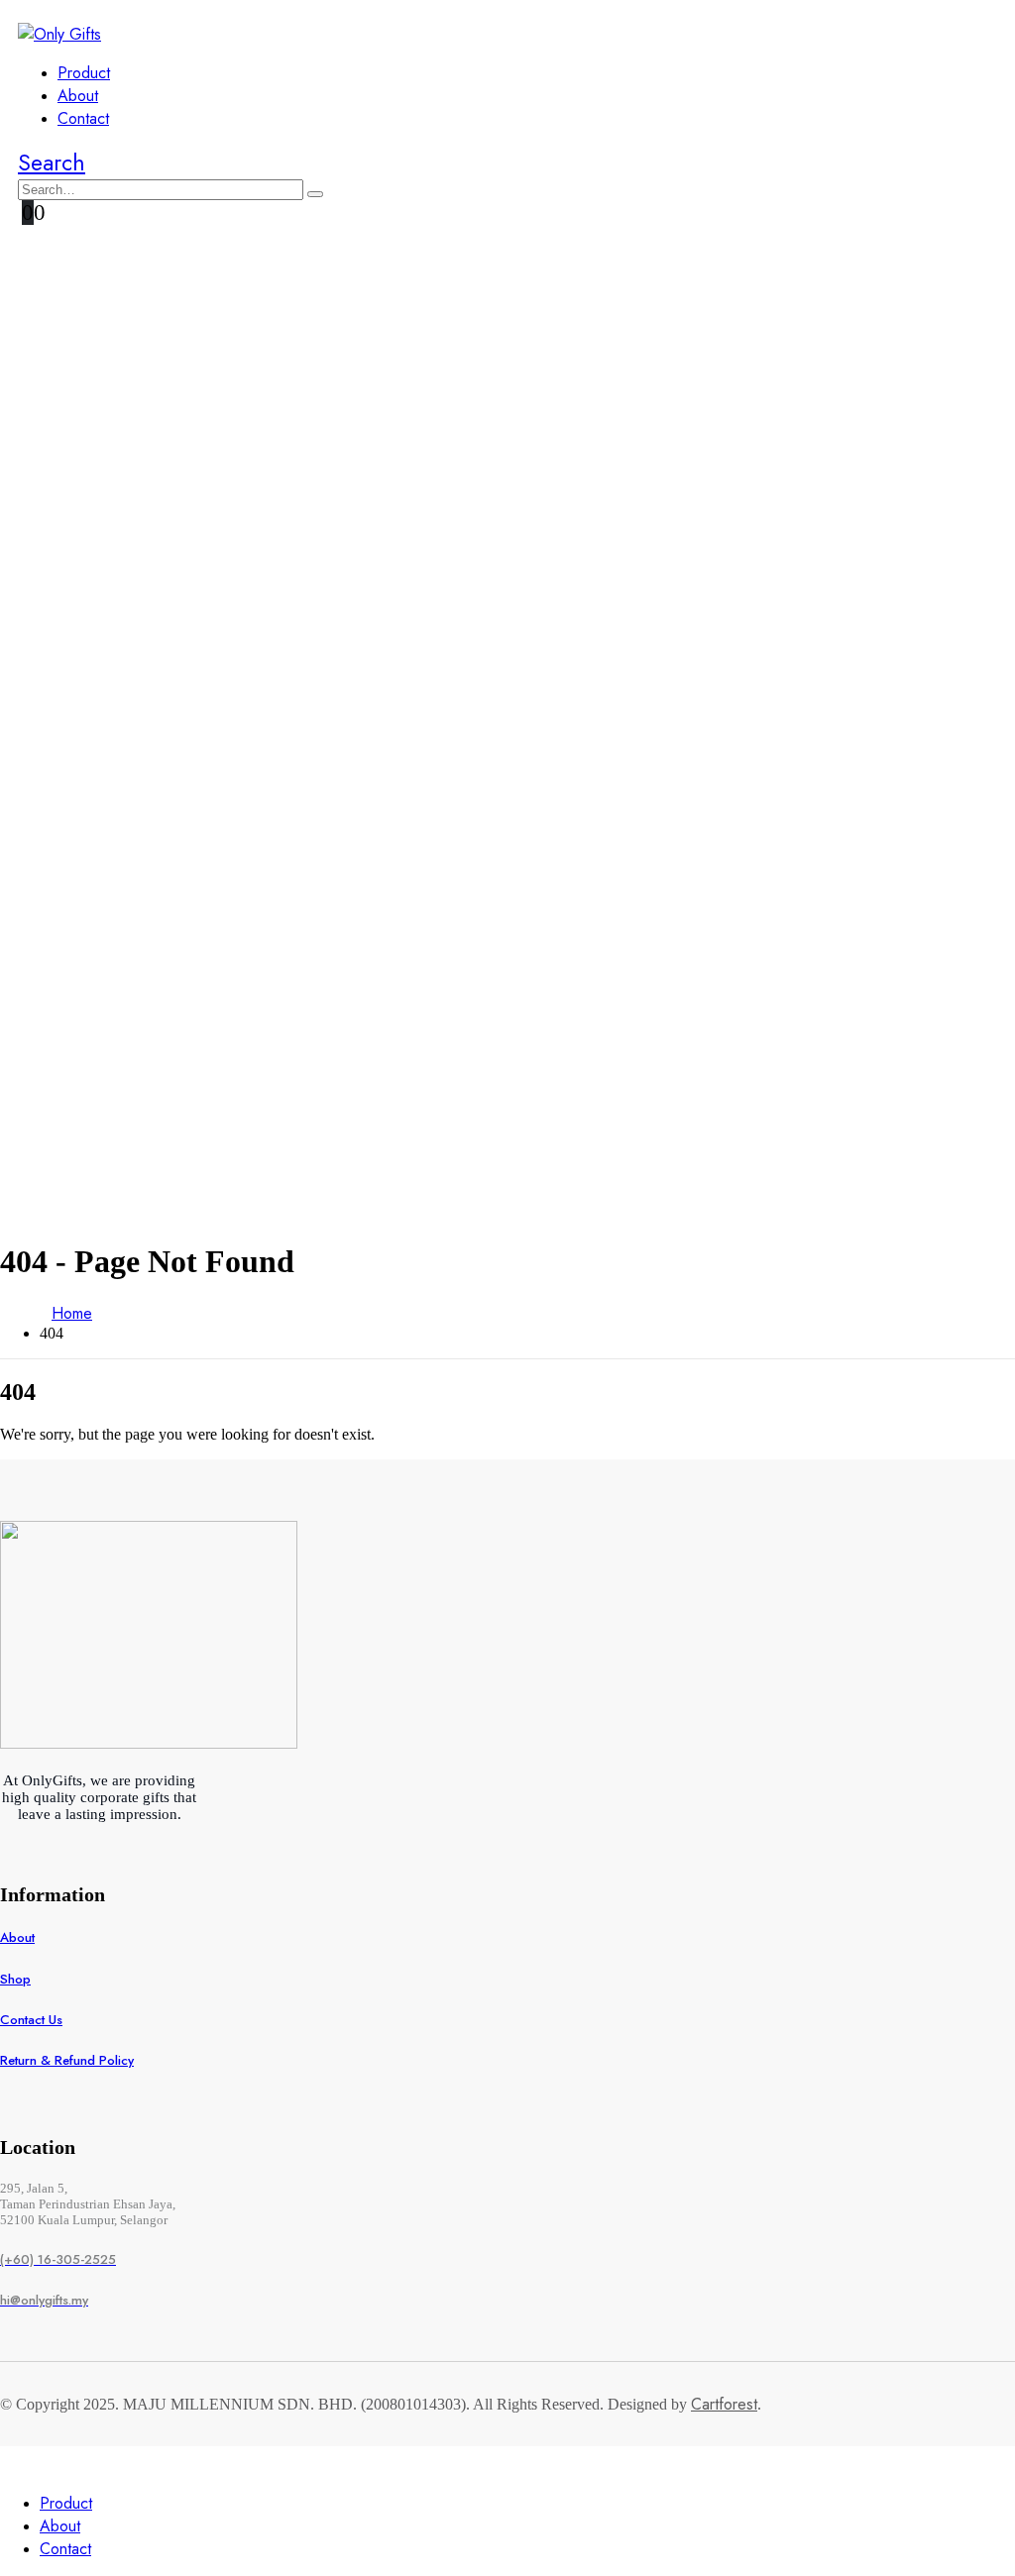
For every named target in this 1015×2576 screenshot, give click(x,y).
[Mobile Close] (12, 2465)
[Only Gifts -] (59, 34)
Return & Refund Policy (67, 2060)
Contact (83, 118)
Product (84, 73)
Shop (15, 1979)
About (78, 96)
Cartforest (724, 2404)
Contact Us (31, 2020)
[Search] (315, 194)
